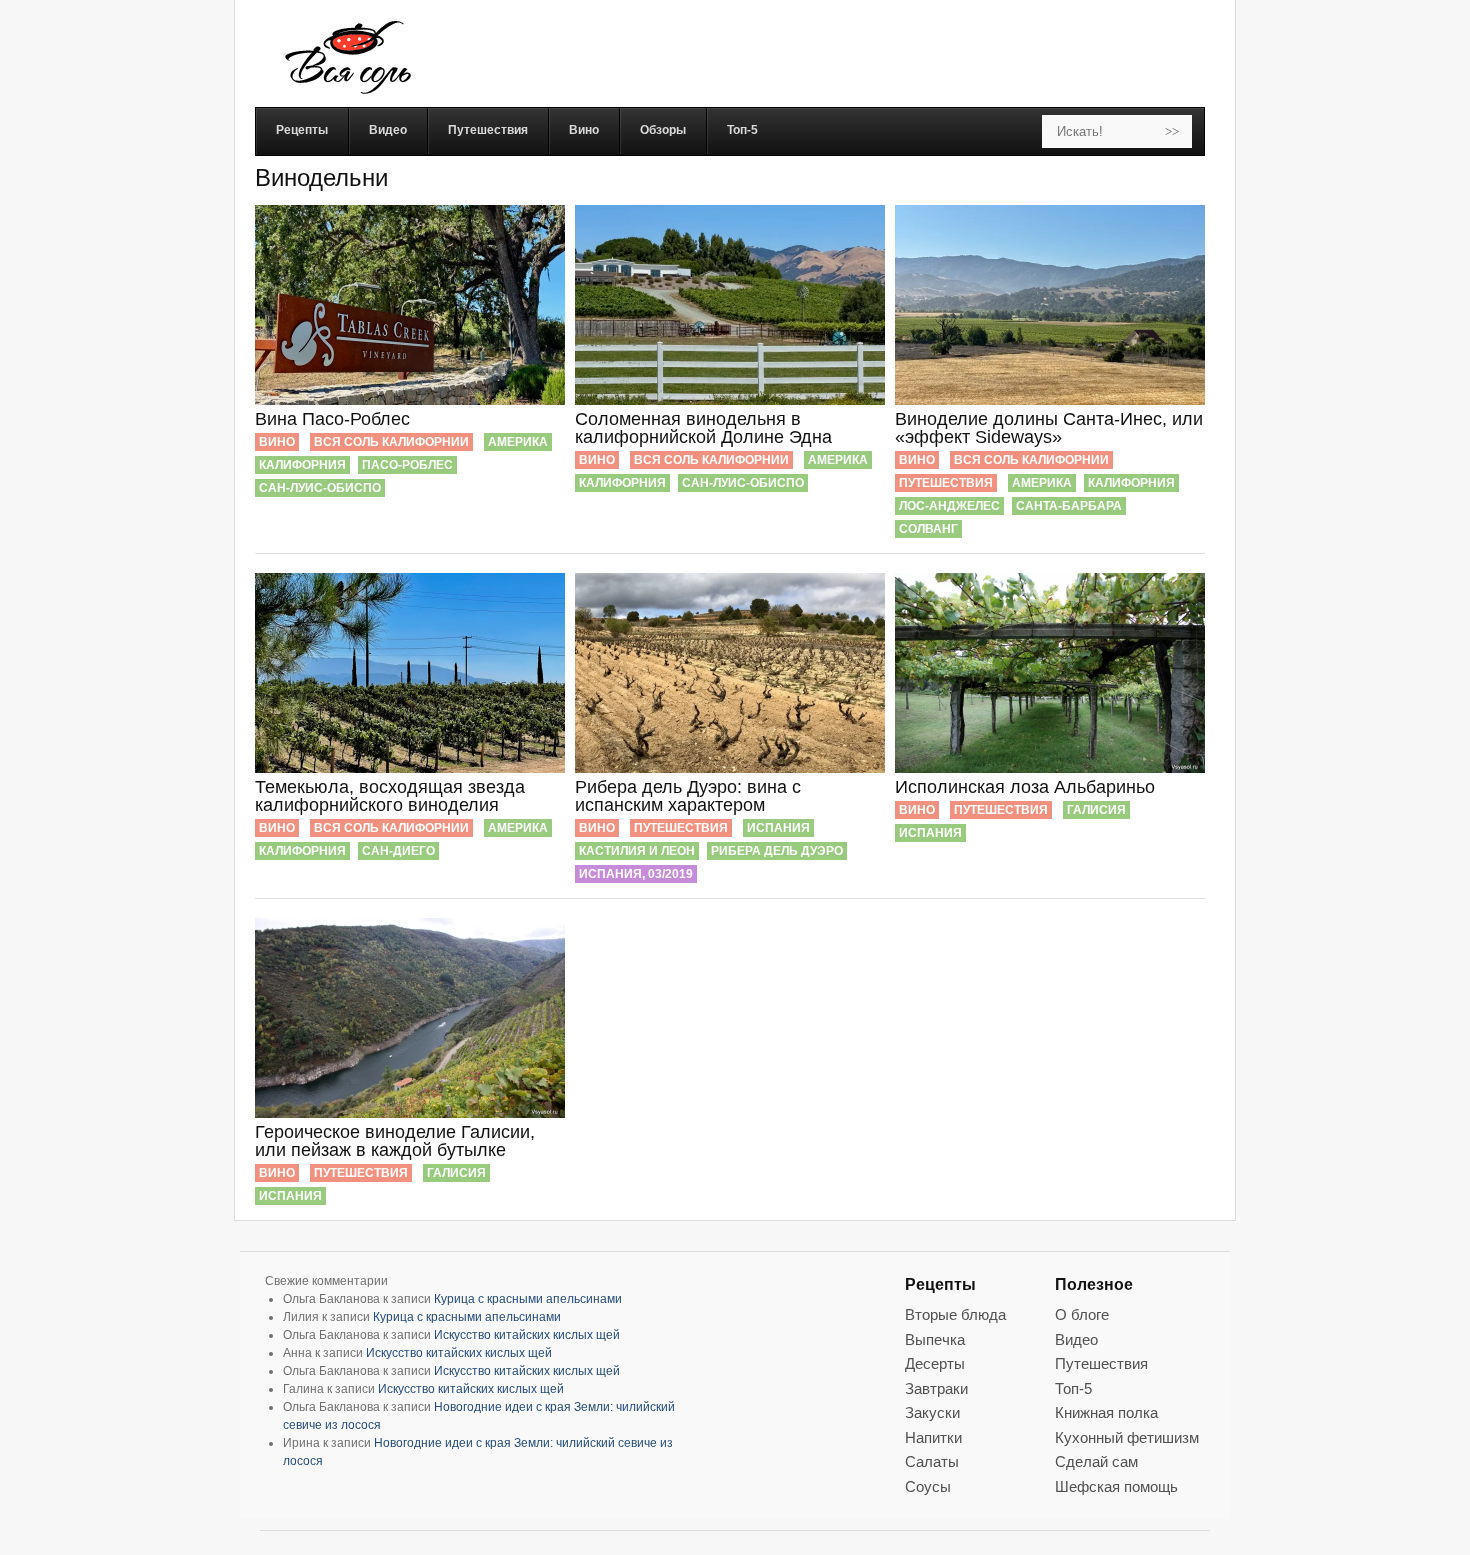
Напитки (933, 1437)
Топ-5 (1073, 1388)
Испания (778, 828)
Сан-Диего (398, 851)
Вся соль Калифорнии (391, 442)
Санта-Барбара (1069, 506)
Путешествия (946, 483)
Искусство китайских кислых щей (527, 1335)
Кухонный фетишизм (1127, 1437)
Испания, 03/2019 (636, 874)
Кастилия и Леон (637, 851)
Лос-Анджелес (949, 506)
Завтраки (936, 1388)
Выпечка (935, 1339)
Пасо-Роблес (407, 465)
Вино (277, 442)
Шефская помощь (1116, 1486)
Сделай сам (1096, 1461)
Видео (1076, 1339)
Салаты (932, 1461)
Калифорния (302, 465)
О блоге (1082, 1314)
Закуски (932, 1412)
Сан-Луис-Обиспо (320, 488)
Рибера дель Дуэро (777, 851)
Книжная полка (1106, 1412)
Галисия (1096, 810)
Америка (518, 442)
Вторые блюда (955, 1314)
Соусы (928, 1486)
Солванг (928, 529)
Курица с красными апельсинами (528, 1299)
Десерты (935, 1363)
